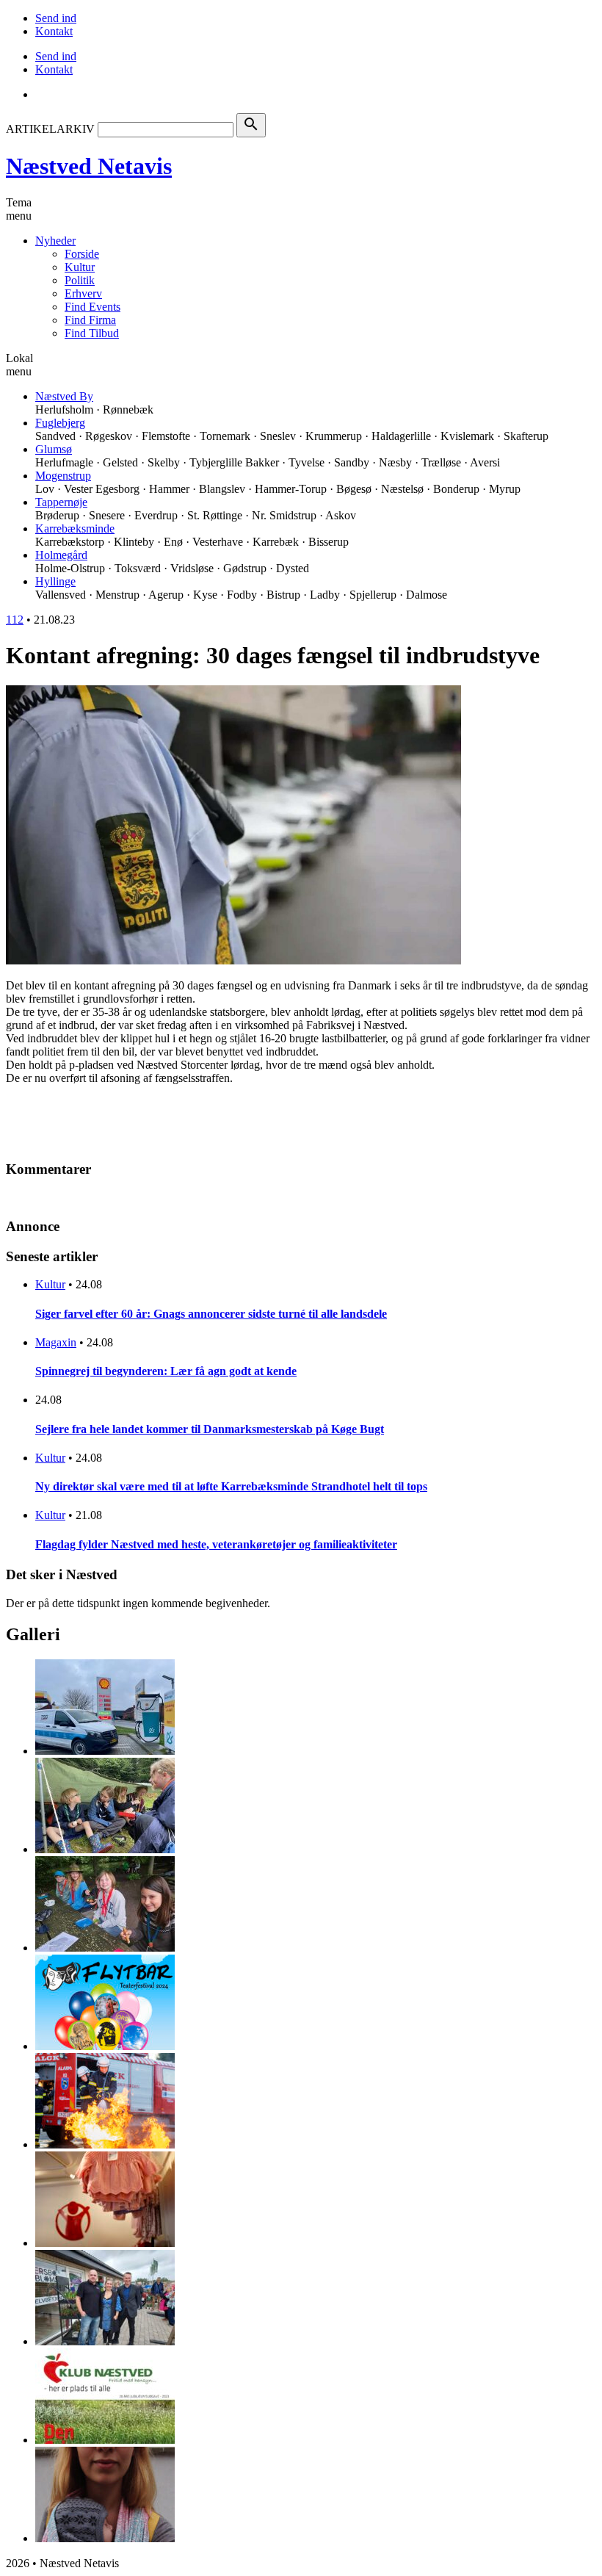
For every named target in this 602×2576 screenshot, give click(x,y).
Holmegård (61, 555)
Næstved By (64, 396)
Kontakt (54, 31)
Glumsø (54, 449)
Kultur (80, 267)
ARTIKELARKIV (50, 129)
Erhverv (83, 293)
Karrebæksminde (75, 528)
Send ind (56, 18)
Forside (82, 254)
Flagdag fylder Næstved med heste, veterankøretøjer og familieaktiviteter (216, 1544)
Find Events (93, 307)
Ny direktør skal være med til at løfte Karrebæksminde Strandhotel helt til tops (231, 1486)
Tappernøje (61, 502)
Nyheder (55, 241)
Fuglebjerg (60, 423)
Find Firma (90, 320)
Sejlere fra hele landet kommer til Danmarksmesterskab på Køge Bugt (210, 1429)
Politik (80, 280)
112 (15, 620)
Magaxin (56, 1342)
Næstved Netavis (89, 166)
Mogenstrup (63, 476)
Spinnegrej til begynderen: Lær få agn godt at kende (166, 1371)
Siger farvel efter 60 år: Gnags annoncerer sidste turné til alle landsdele (211, 1314)
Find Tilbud (92, 333)
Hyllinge (55, 581)
